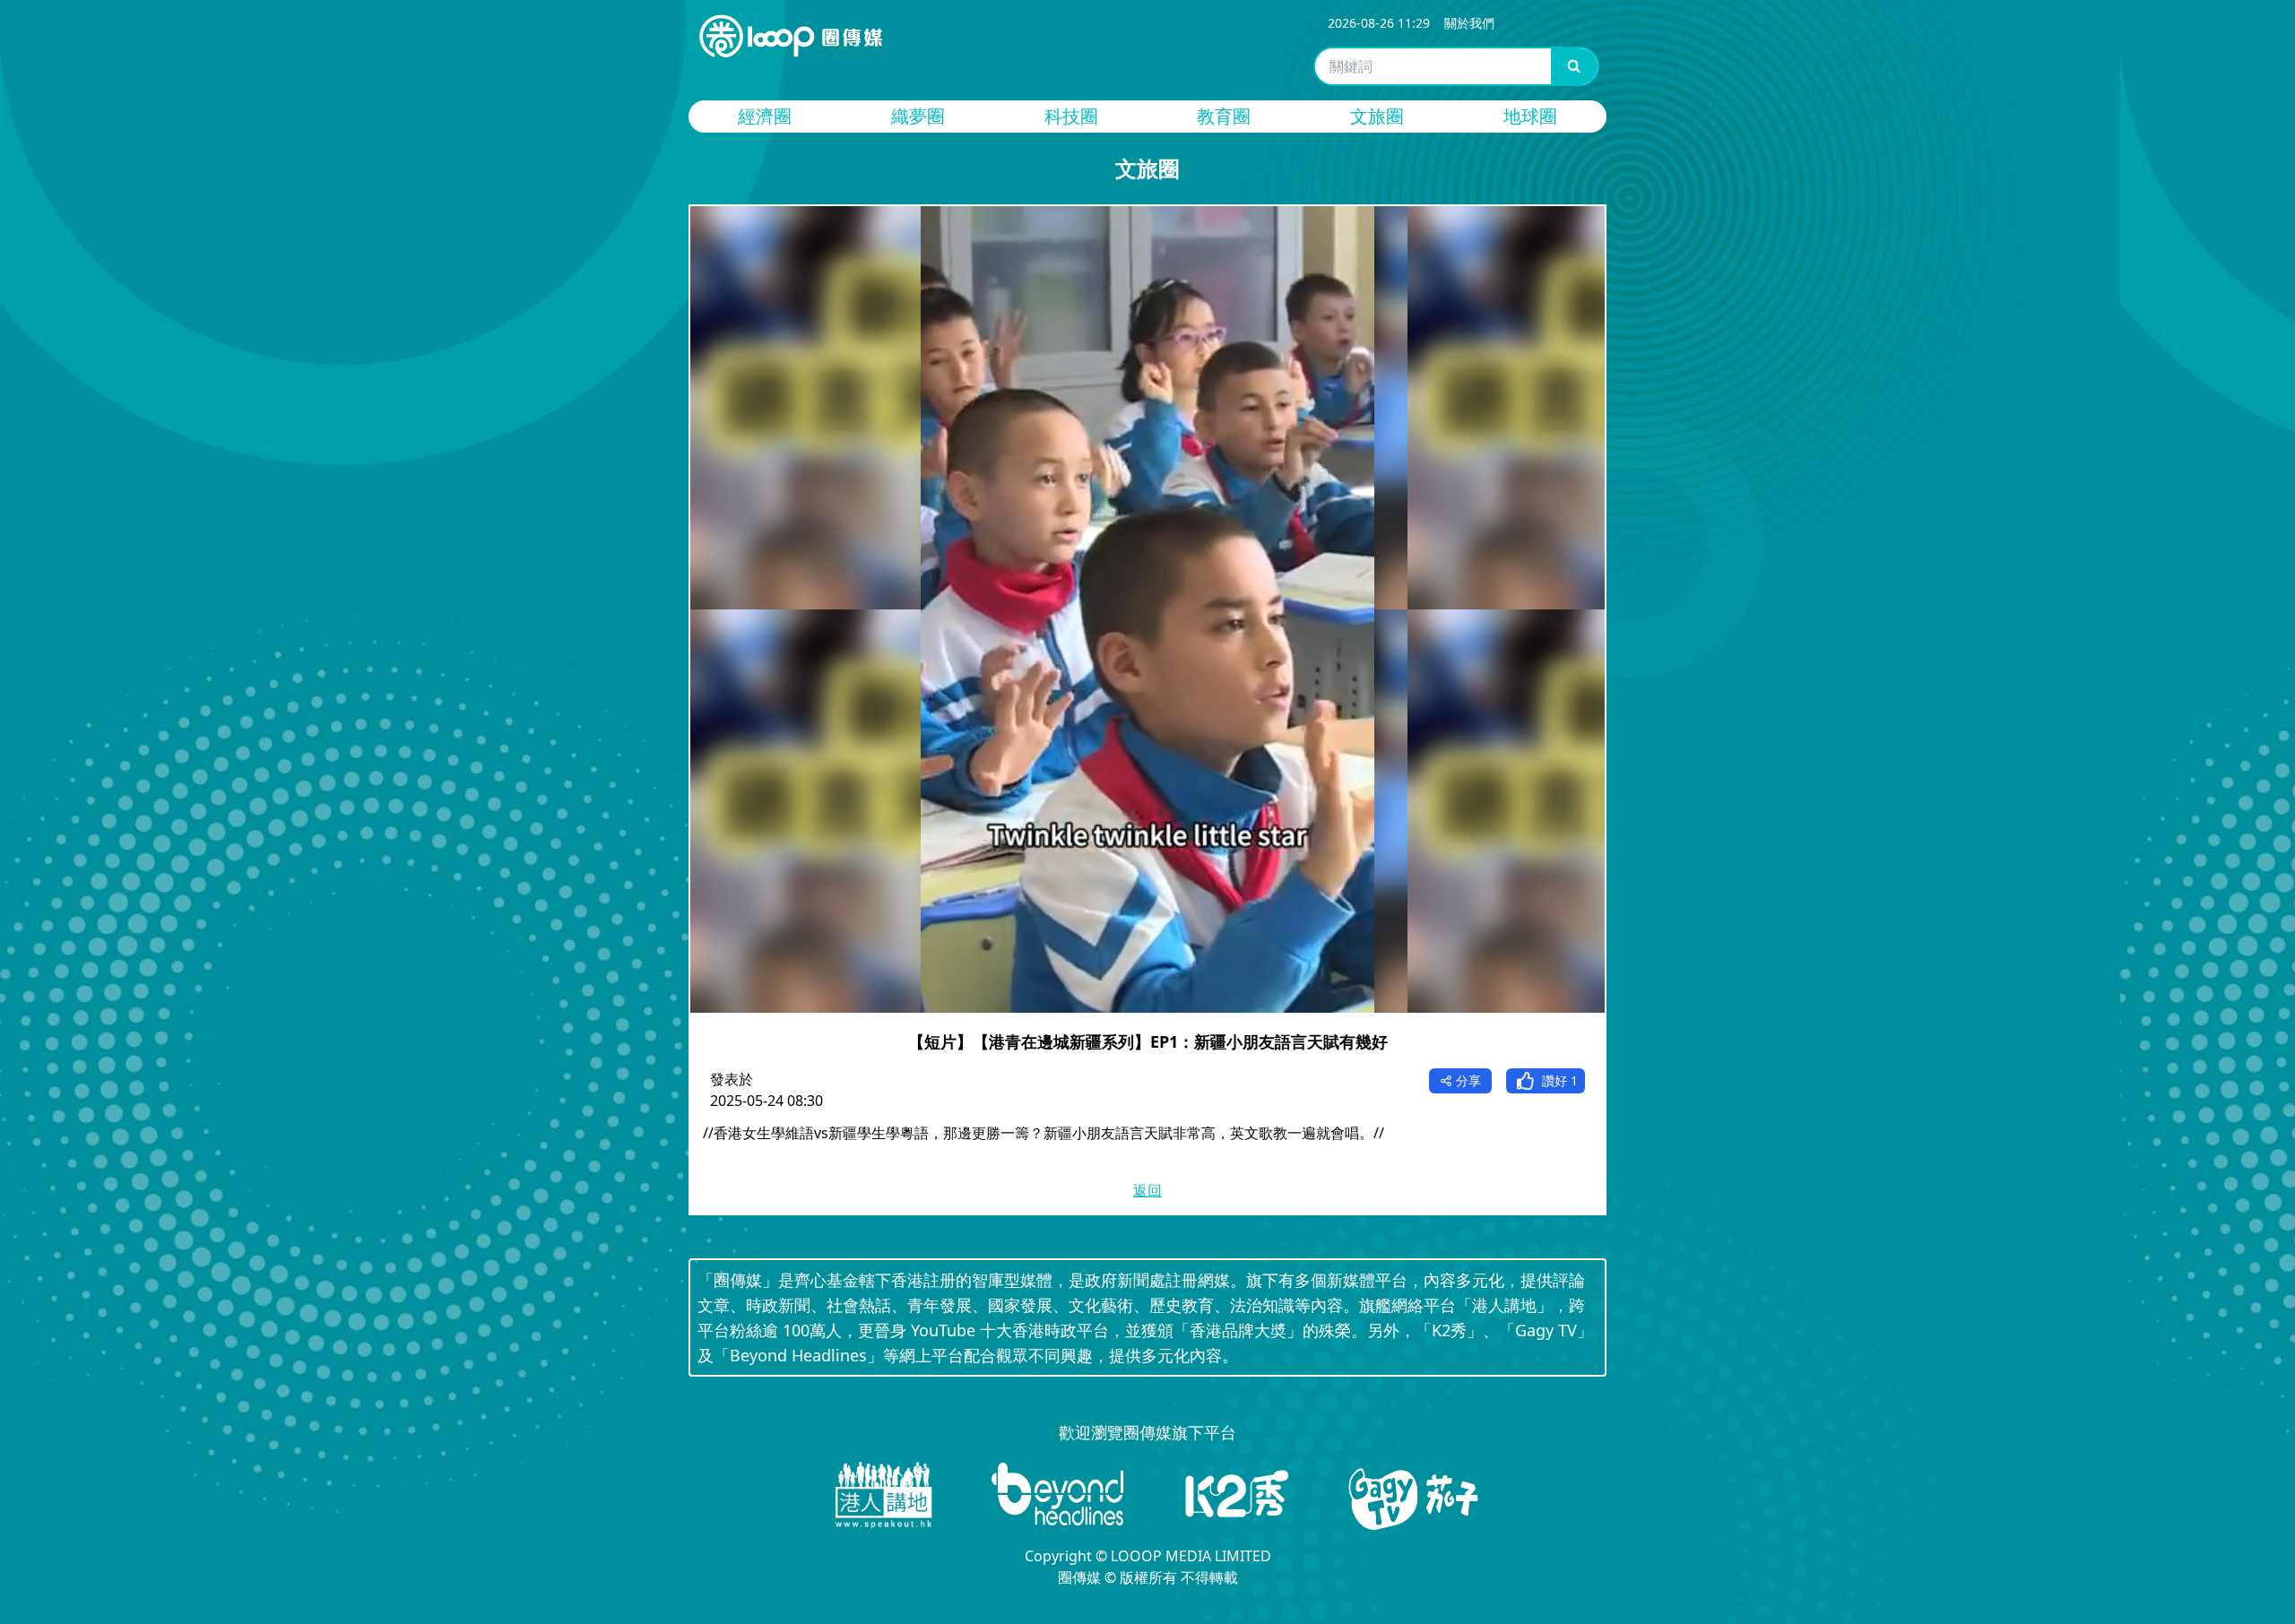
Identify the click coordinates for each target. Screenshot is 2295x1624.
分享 (1468, 1080)
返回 (1147, 1190)
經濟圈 (765, 116)
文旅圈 (1377, 116)
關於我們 (1469, 23)
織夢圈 (918, 116)
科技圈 (1071, 116)
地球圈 (1530, 116)
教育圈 (1224, 116)
